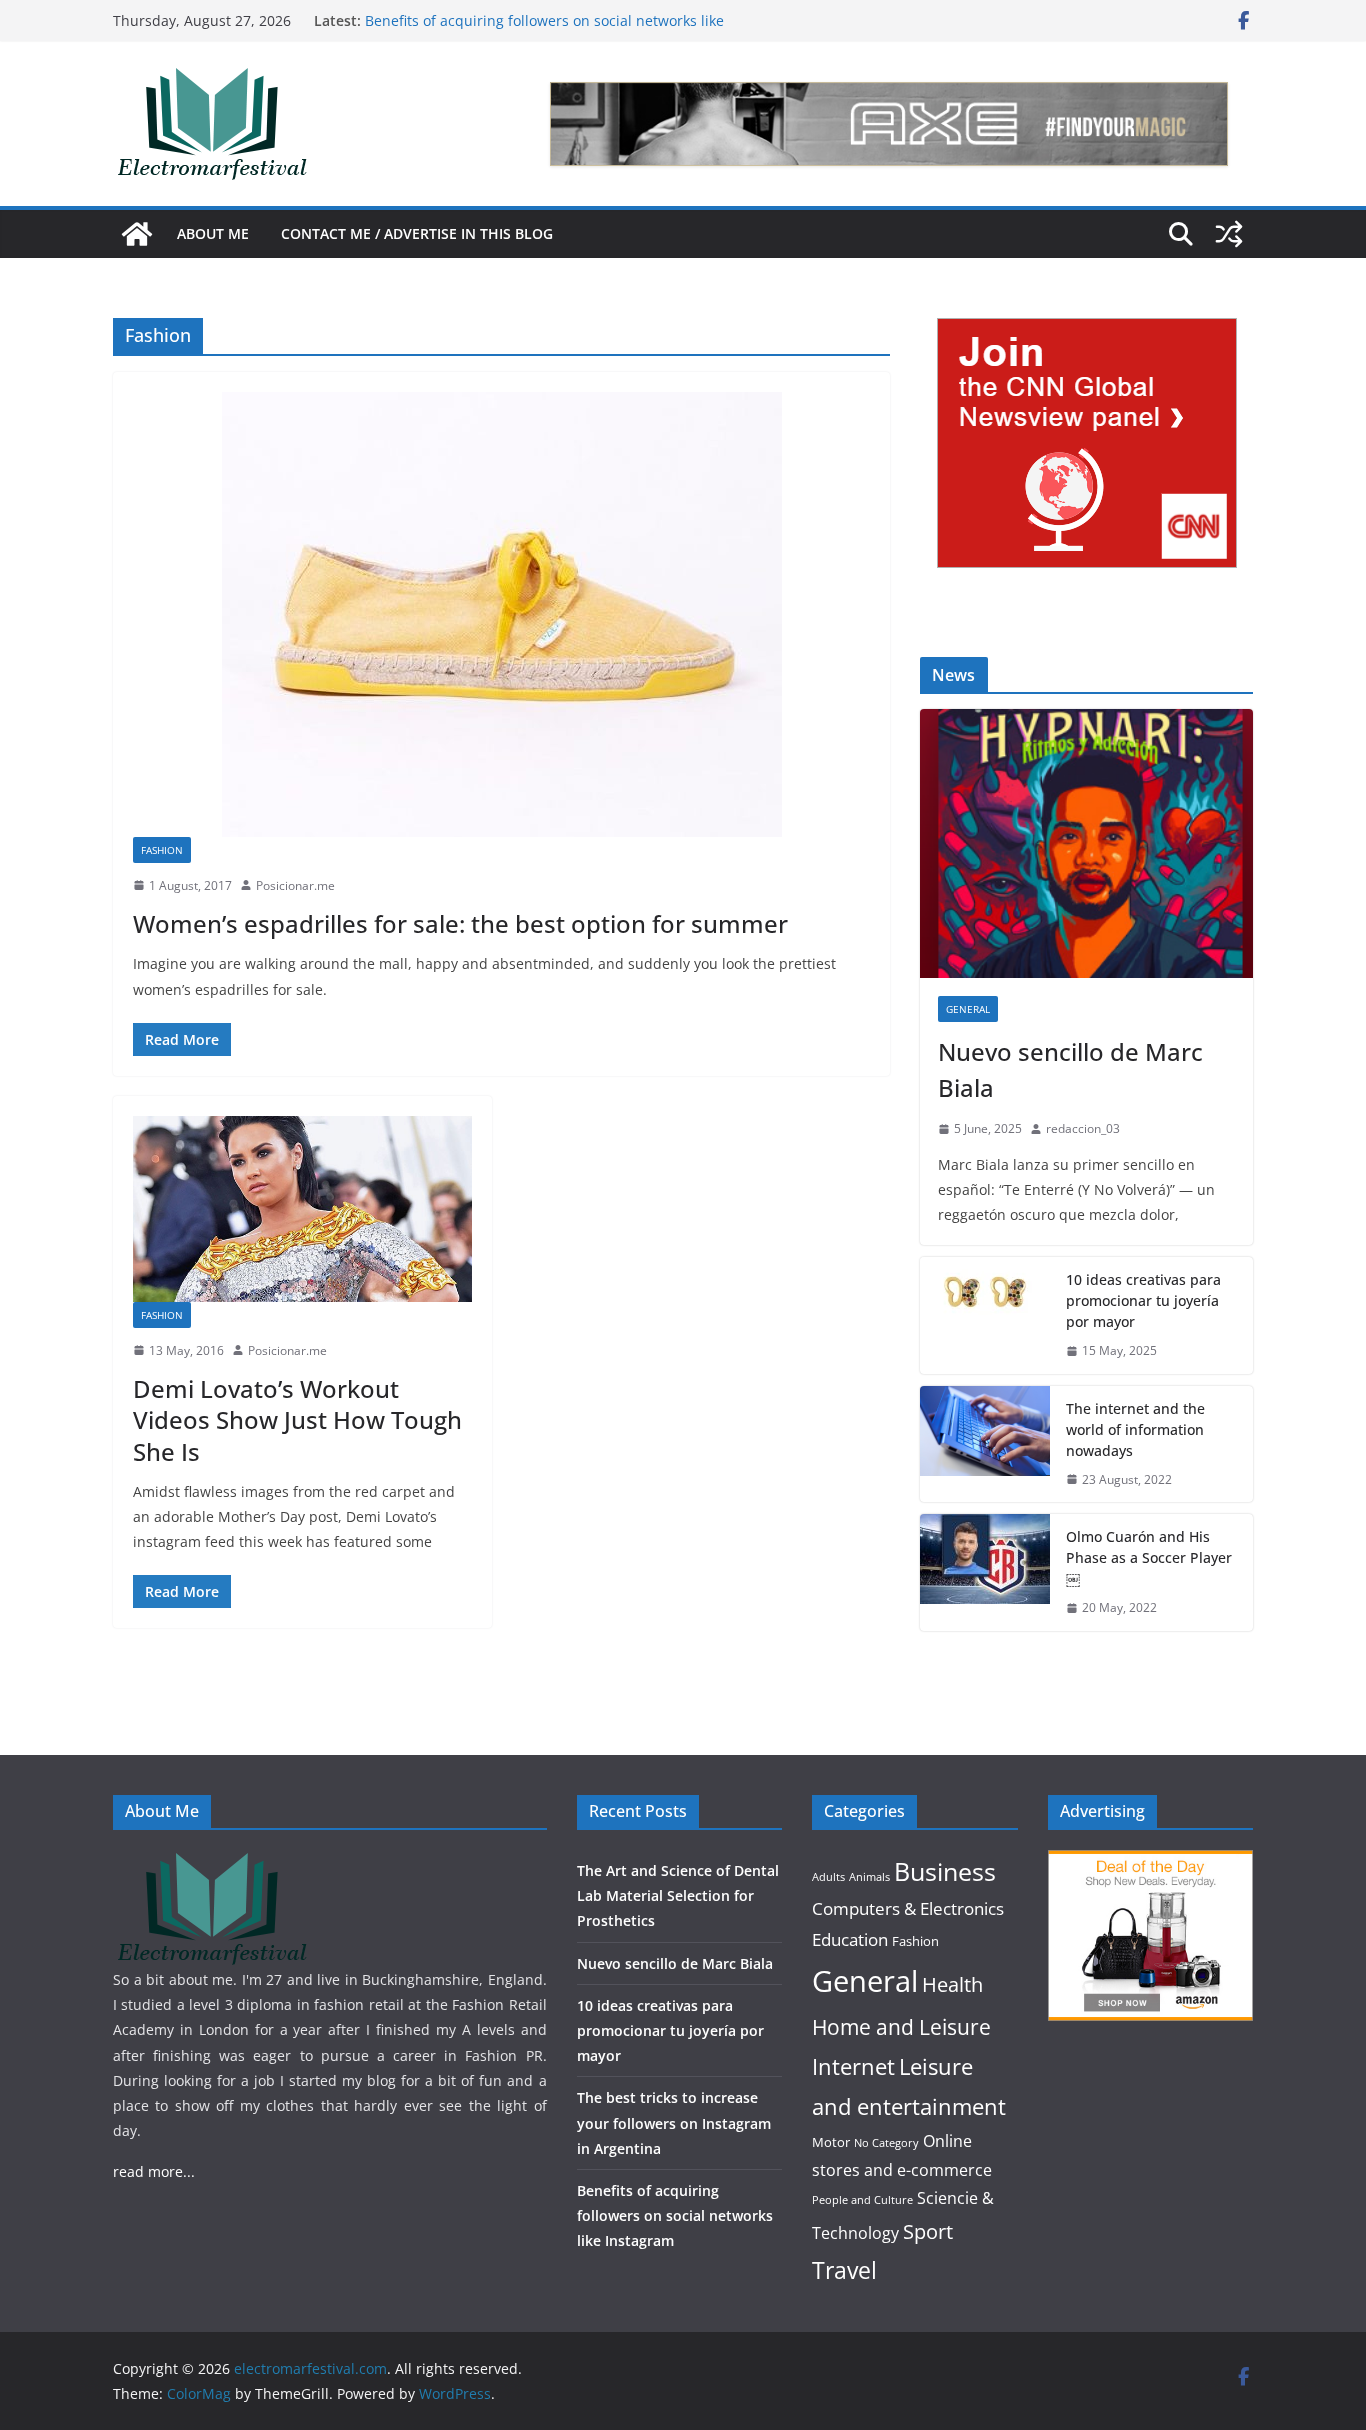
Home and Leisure (901, 2026)
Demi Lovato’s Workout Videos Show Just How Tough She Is (297, 1419)
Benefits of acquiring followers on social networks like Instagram (675, 2215)
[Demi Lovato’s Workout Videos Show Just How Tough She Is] (302, 1209)
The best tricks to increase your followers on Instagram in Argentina (674, 2122)
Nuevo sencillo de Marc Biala (1070, 1069)
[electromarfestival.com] (137, 234)
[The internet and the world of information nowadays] (985, 1444)
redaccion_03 (1083, 1128)
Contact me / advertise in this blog (417, 233)
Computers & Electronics (908, 1908)
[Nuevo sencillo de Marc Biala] (1086, 843)
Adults (828, 1877)
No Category (886, 2143)
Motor (831, 2142)
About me (213, 233)
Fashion (162, 850)
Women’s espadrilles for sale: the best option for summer (460, 923)
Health (952, 1984)
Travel (844, 2270)
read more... (154, 2171)
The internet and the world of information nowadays (1135, 1429)
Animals (869, 1877)
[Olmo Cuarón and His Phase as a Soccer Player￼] (985, 1572)
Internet (853, 2066)
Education (850, 1939)
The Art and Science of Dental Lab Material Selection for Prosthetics (678, 1895)
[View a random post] (1229, 234)
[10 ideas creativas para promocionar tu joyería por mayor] (985, 1315)
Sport (928, 2231)
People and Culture (862, 2200)
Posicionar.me (295, 885)
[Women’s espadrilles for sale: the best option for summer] (501, 614)
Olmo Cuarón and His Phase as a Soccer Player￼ (1149, 1557)
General (968, 1009)
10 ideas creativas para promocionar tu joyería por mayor (1143, 1300)
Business (945, 1871)
